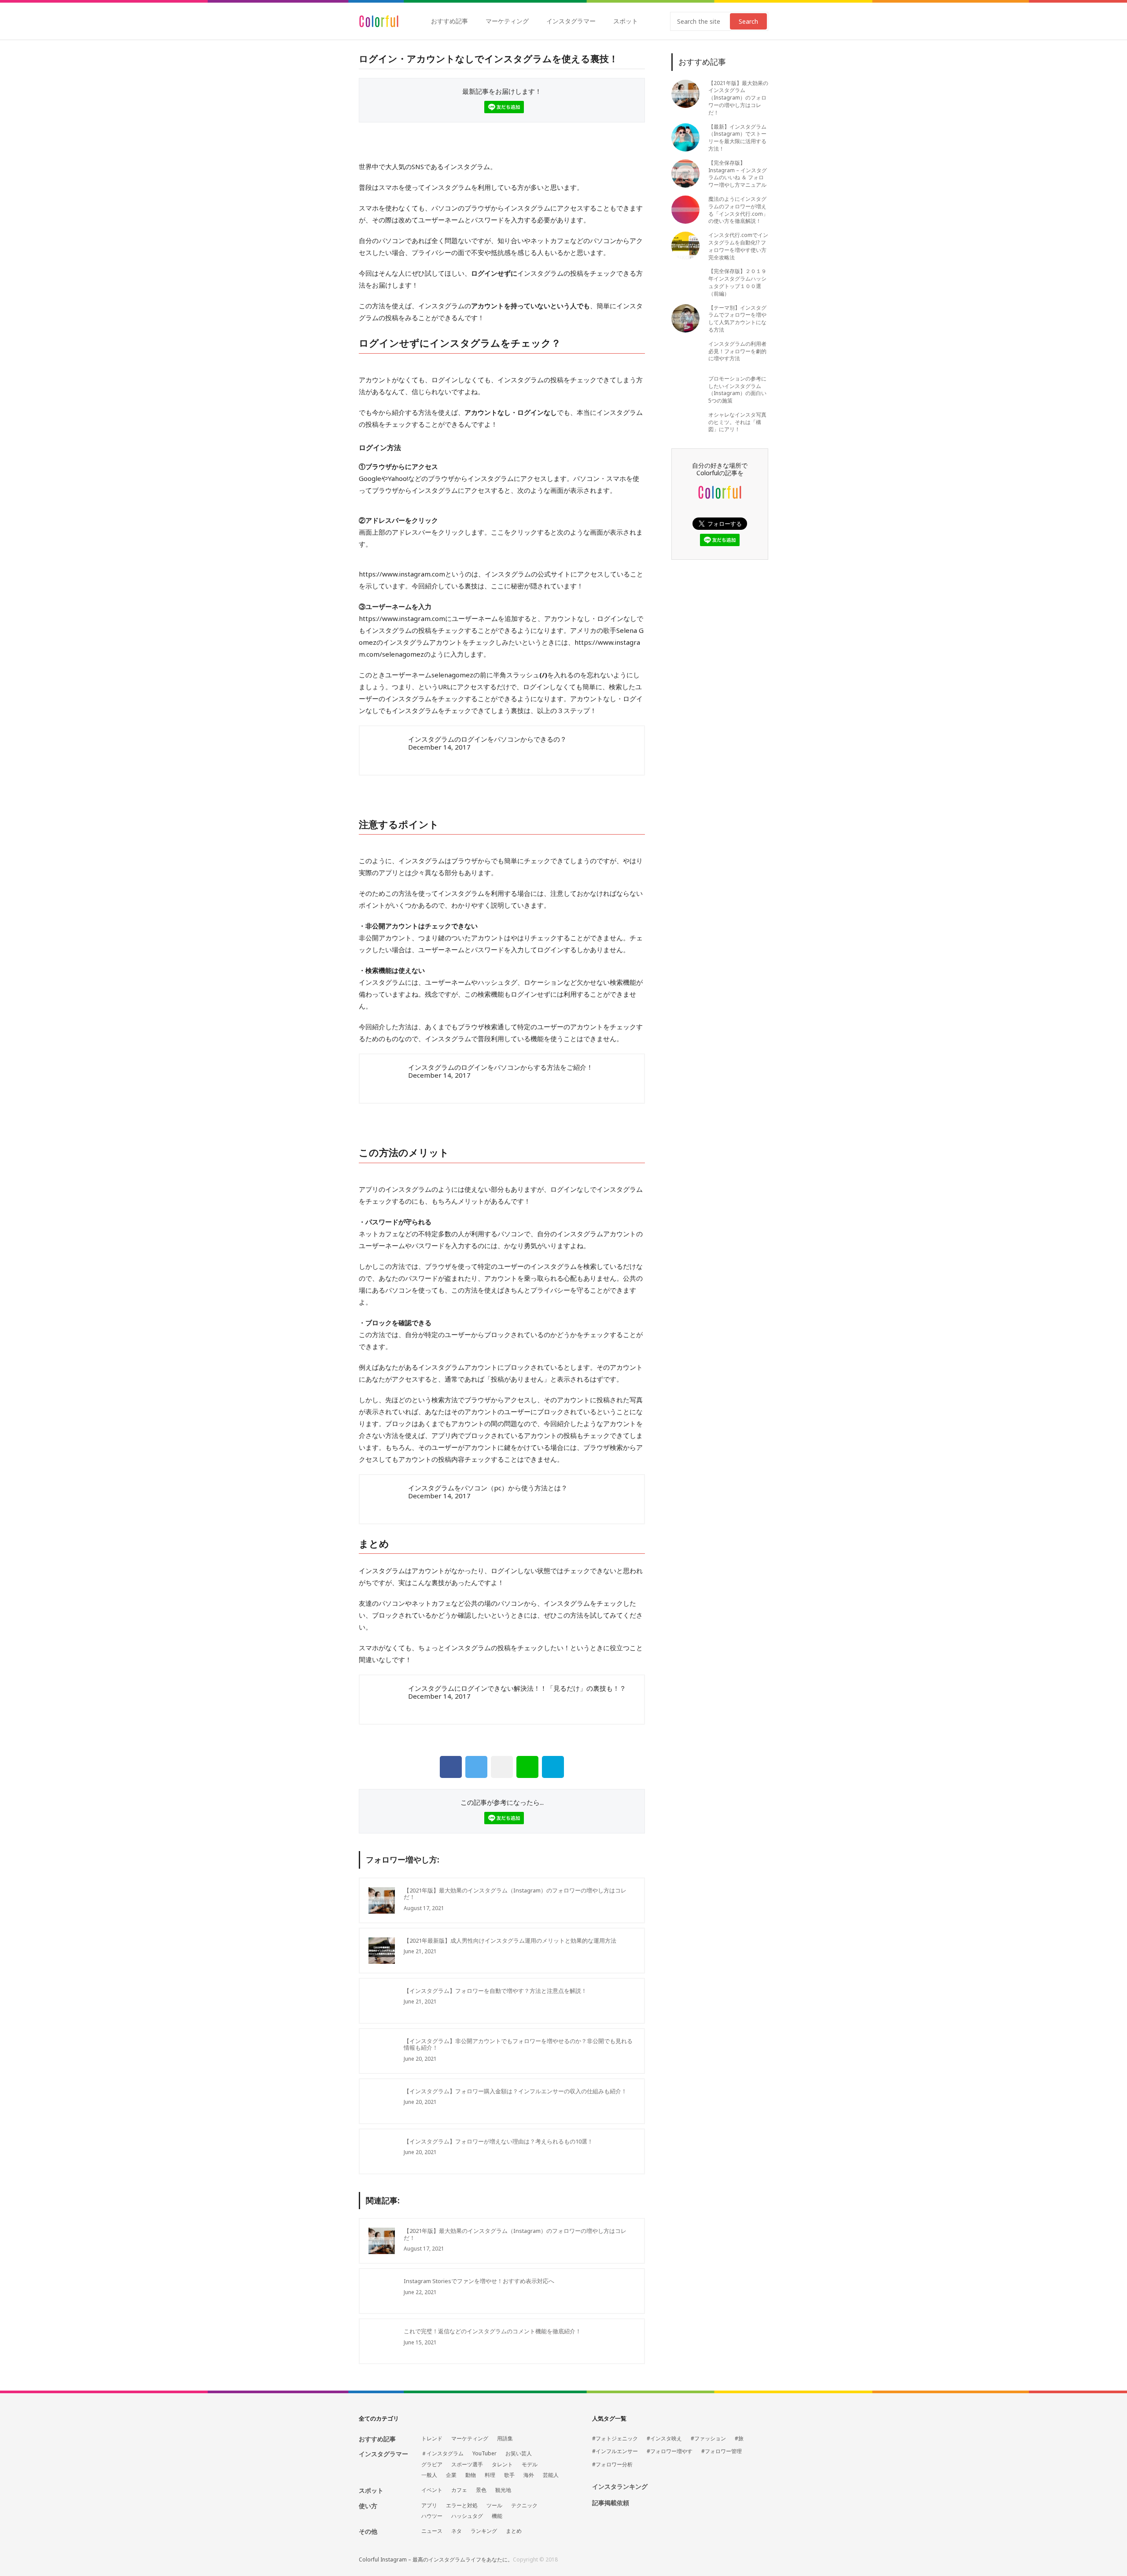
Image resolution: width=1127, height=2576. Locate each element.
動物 (471, 2475)
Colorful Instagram (379, 21)
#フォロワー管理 (722, 2451)
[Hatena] (553, 1767)
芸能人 (551, 2475)
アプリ (429, 2506)
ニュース (432, 2531)
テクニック (524, 2506)
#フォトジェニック (615, 2439)
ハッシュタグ (467, 2516)
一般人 (429, 2475)
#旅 (739, 2439)
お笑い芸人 (519, 2454)
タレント (502, 2465)
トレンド (432, 2439)
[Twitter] (476, 1767)
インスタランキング (620, 2487)
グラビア (432, 2465)
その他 (368, 2531)
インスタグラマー (571, 21)
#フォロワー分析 (612, 2465)
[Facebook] (451, 1767)
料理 (490, 2475)
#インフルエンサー (615, 2451)
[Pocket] (502, 1767)
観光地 (503, 2490)
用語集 (505, 2439)
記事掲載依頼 (611, 2503)
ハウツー (432, 2516)
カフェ (459, 2490)
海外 (529, 2475)
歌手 (509, 2475)
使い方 (368, 2506)
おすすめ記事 (449, 21)
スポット (626, 21)
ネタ (457, 2531)
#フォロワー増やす (670, 2451)
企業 (451, 2475)
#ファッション (708, 2439)
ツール (494, 2506)
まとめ (514, 2531)
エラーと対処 (462, 2506)
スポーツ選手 (467, 2465)
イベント (432, 2490)
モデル (530, 2465)
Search (748, 21)
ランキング (484, 2531)
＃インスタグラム (442, 2454)
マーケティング (507, 21)
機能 (497, 2516)
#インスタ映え (664, 2439)
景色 (481, 2490)
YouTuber (484, 2454)
